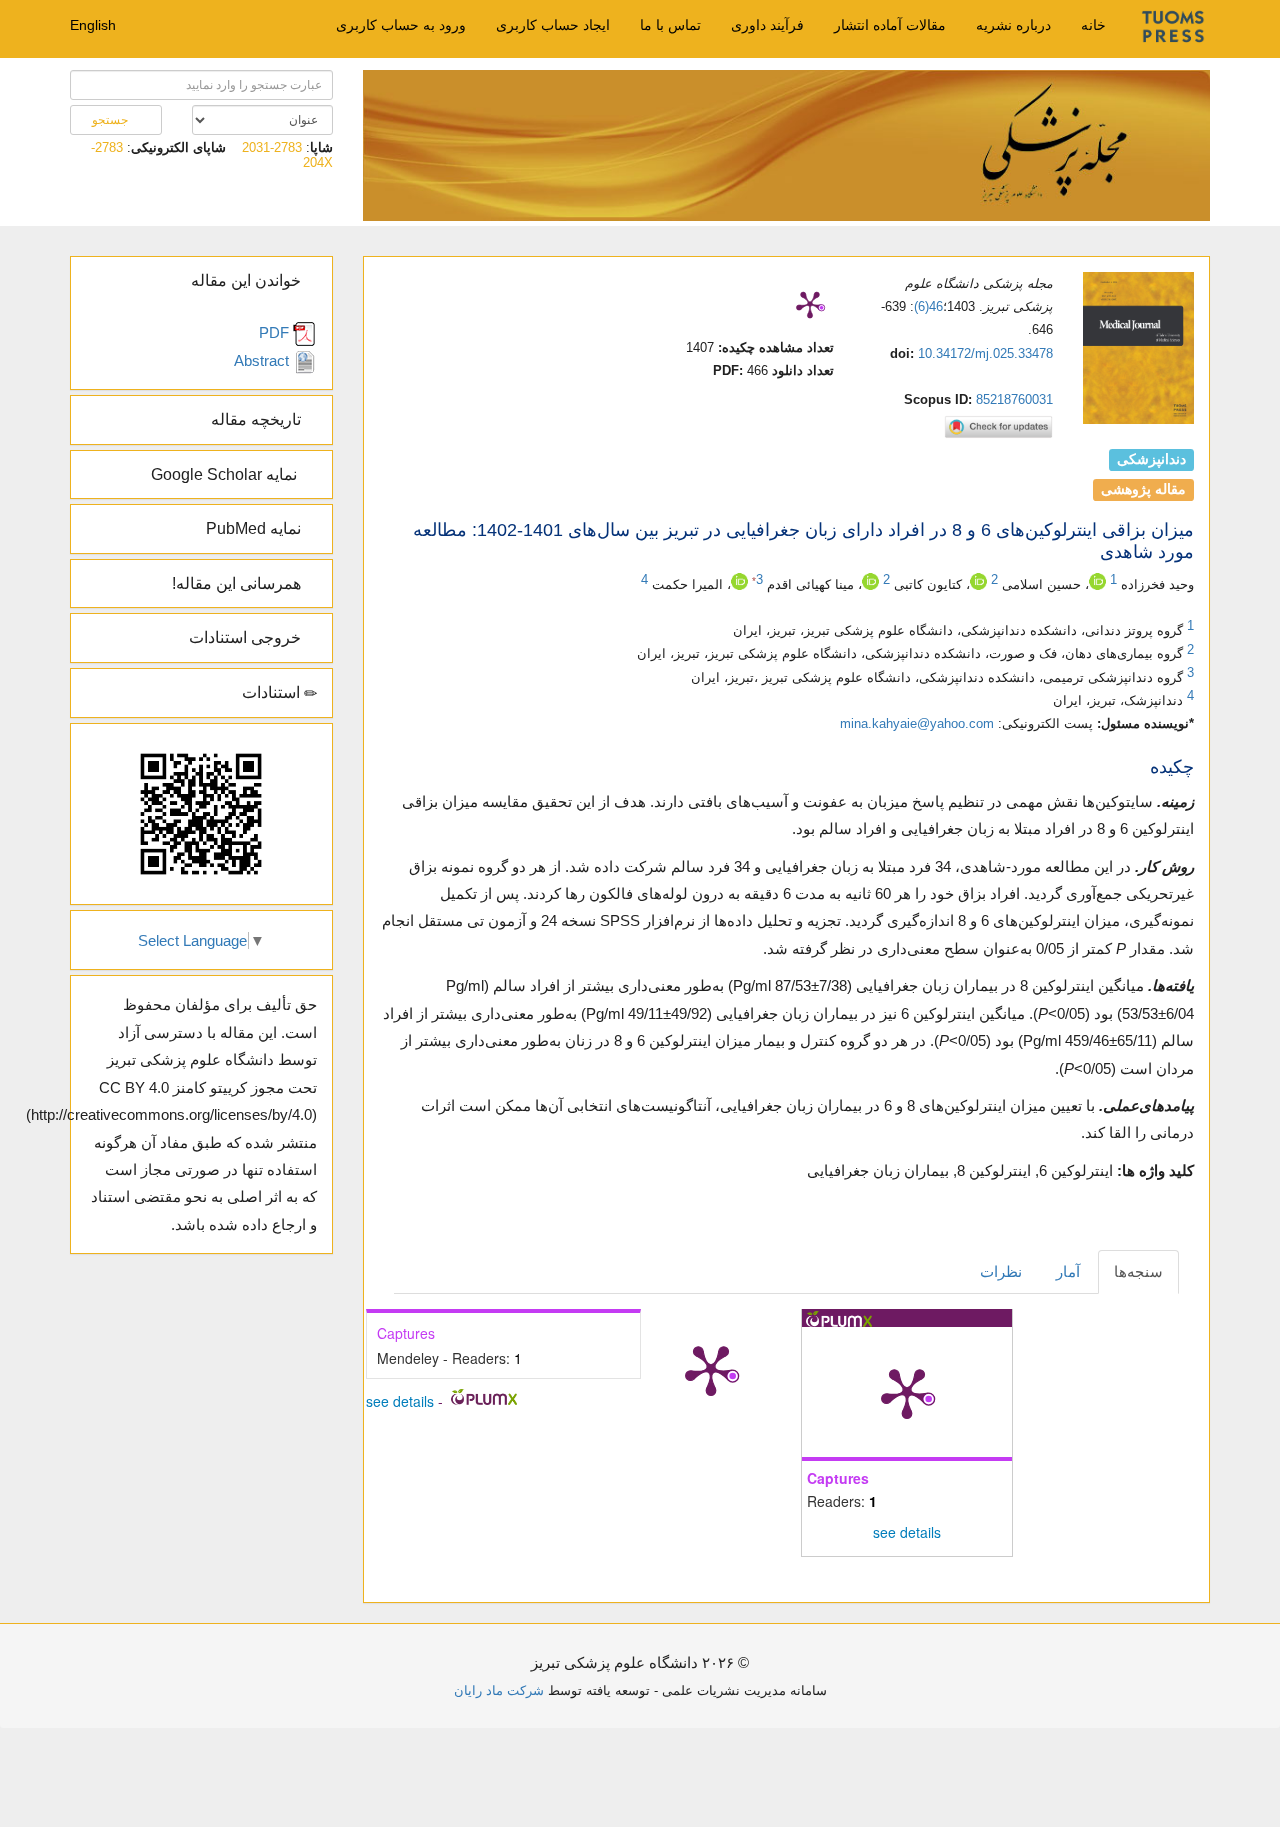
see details (907, 1532)
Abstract (263, 360)
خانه (1093, 25)
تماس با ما (670, 25)
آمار (1068, 1271)
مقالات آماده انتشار (890, 25)
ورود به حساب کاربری (401, 25)
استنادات (273, 692)
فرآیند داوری (767, 25)
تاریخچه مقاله (258, 419)
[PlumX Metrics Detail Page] (810, 304)
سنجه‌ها (1138, 1271)
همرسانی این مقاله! (238, 583)
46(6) (928, 306)
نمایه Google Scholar (228, 474)
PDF (276, 332)
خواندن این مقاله (248, 280)
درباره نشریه (1013, 25)
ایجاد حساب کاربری (553, 25)
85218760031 (1014, 399)
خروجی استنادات (247, 637)
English (93, 25)
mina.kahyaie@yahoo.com (917, 723)
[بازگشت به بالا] (67, 1664)
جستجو (111, 120)
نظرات (1001, 1271)
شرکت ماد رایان (499, 1690)
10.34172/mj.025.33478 (985, 353)
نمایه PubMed (255, 528)
